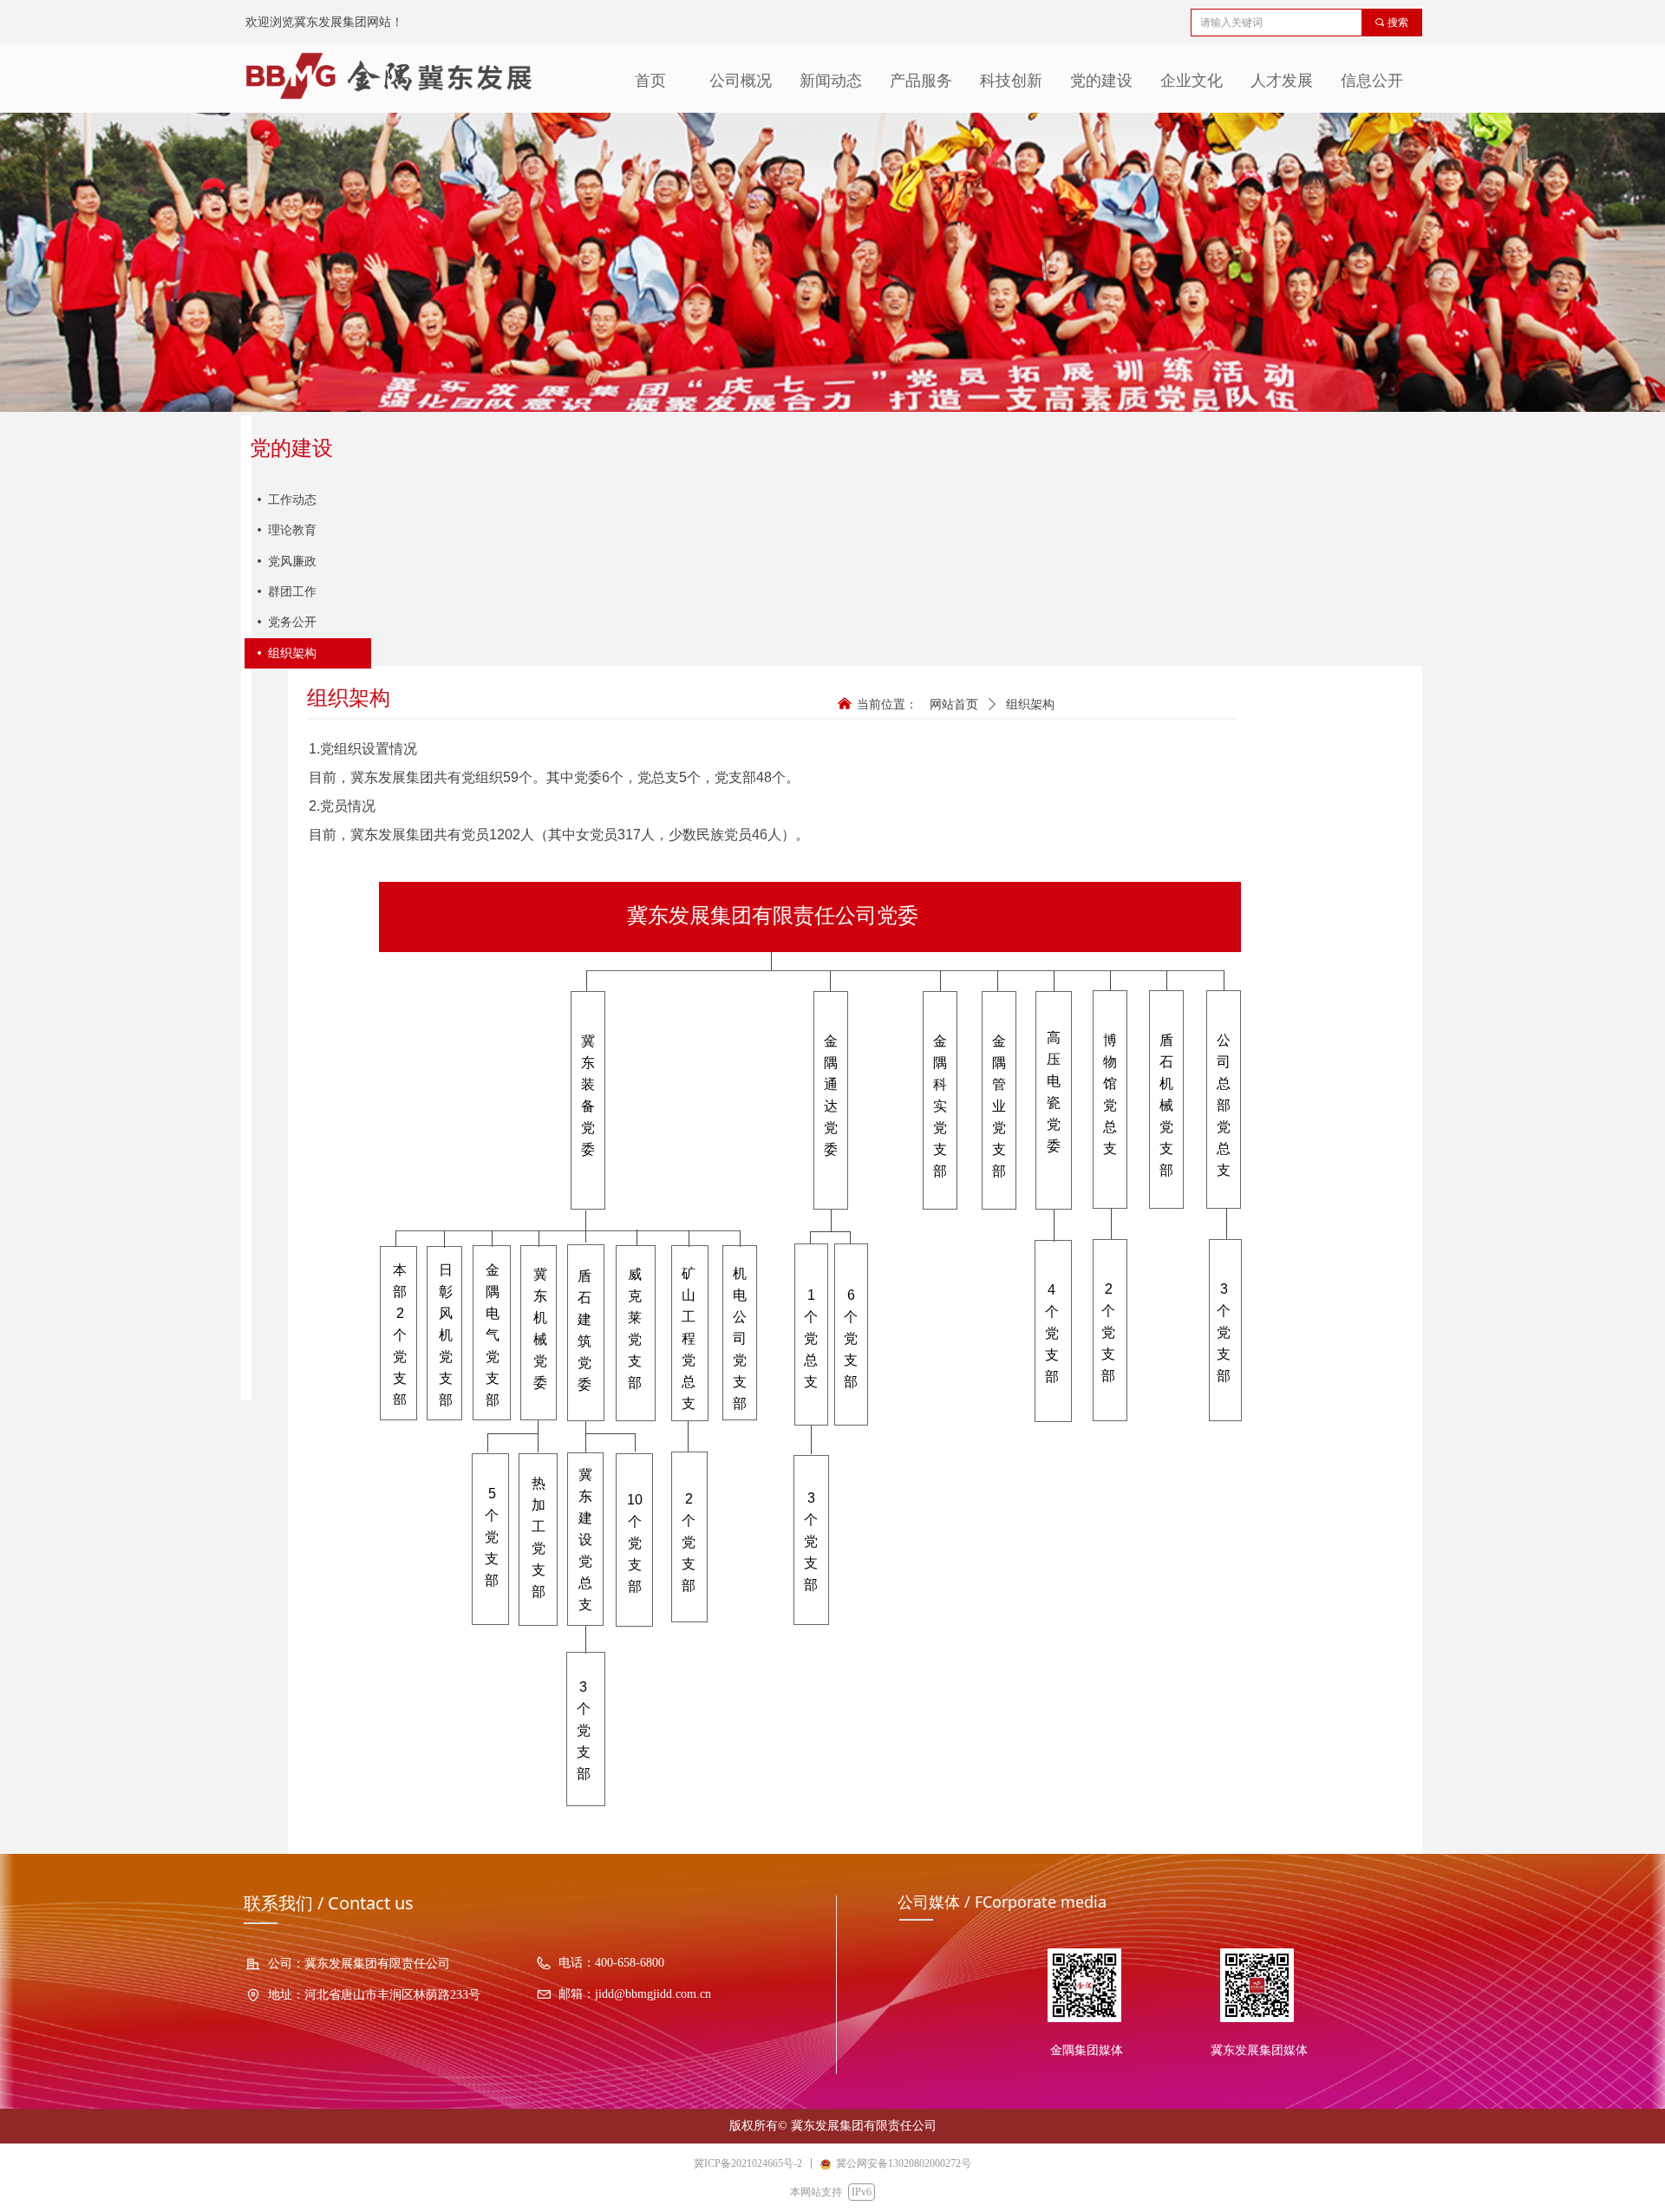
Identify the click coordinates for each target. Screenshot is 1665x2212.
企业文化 (1192, 81)
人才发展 (1282, 81)
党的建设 (1101, 81)
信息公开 (1372, 81)
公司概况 (741, 81)
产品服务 (921, 81)
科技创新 (1011, 81)
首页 (650, 81)
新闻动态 (831, 81)
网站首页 (954, 705)
